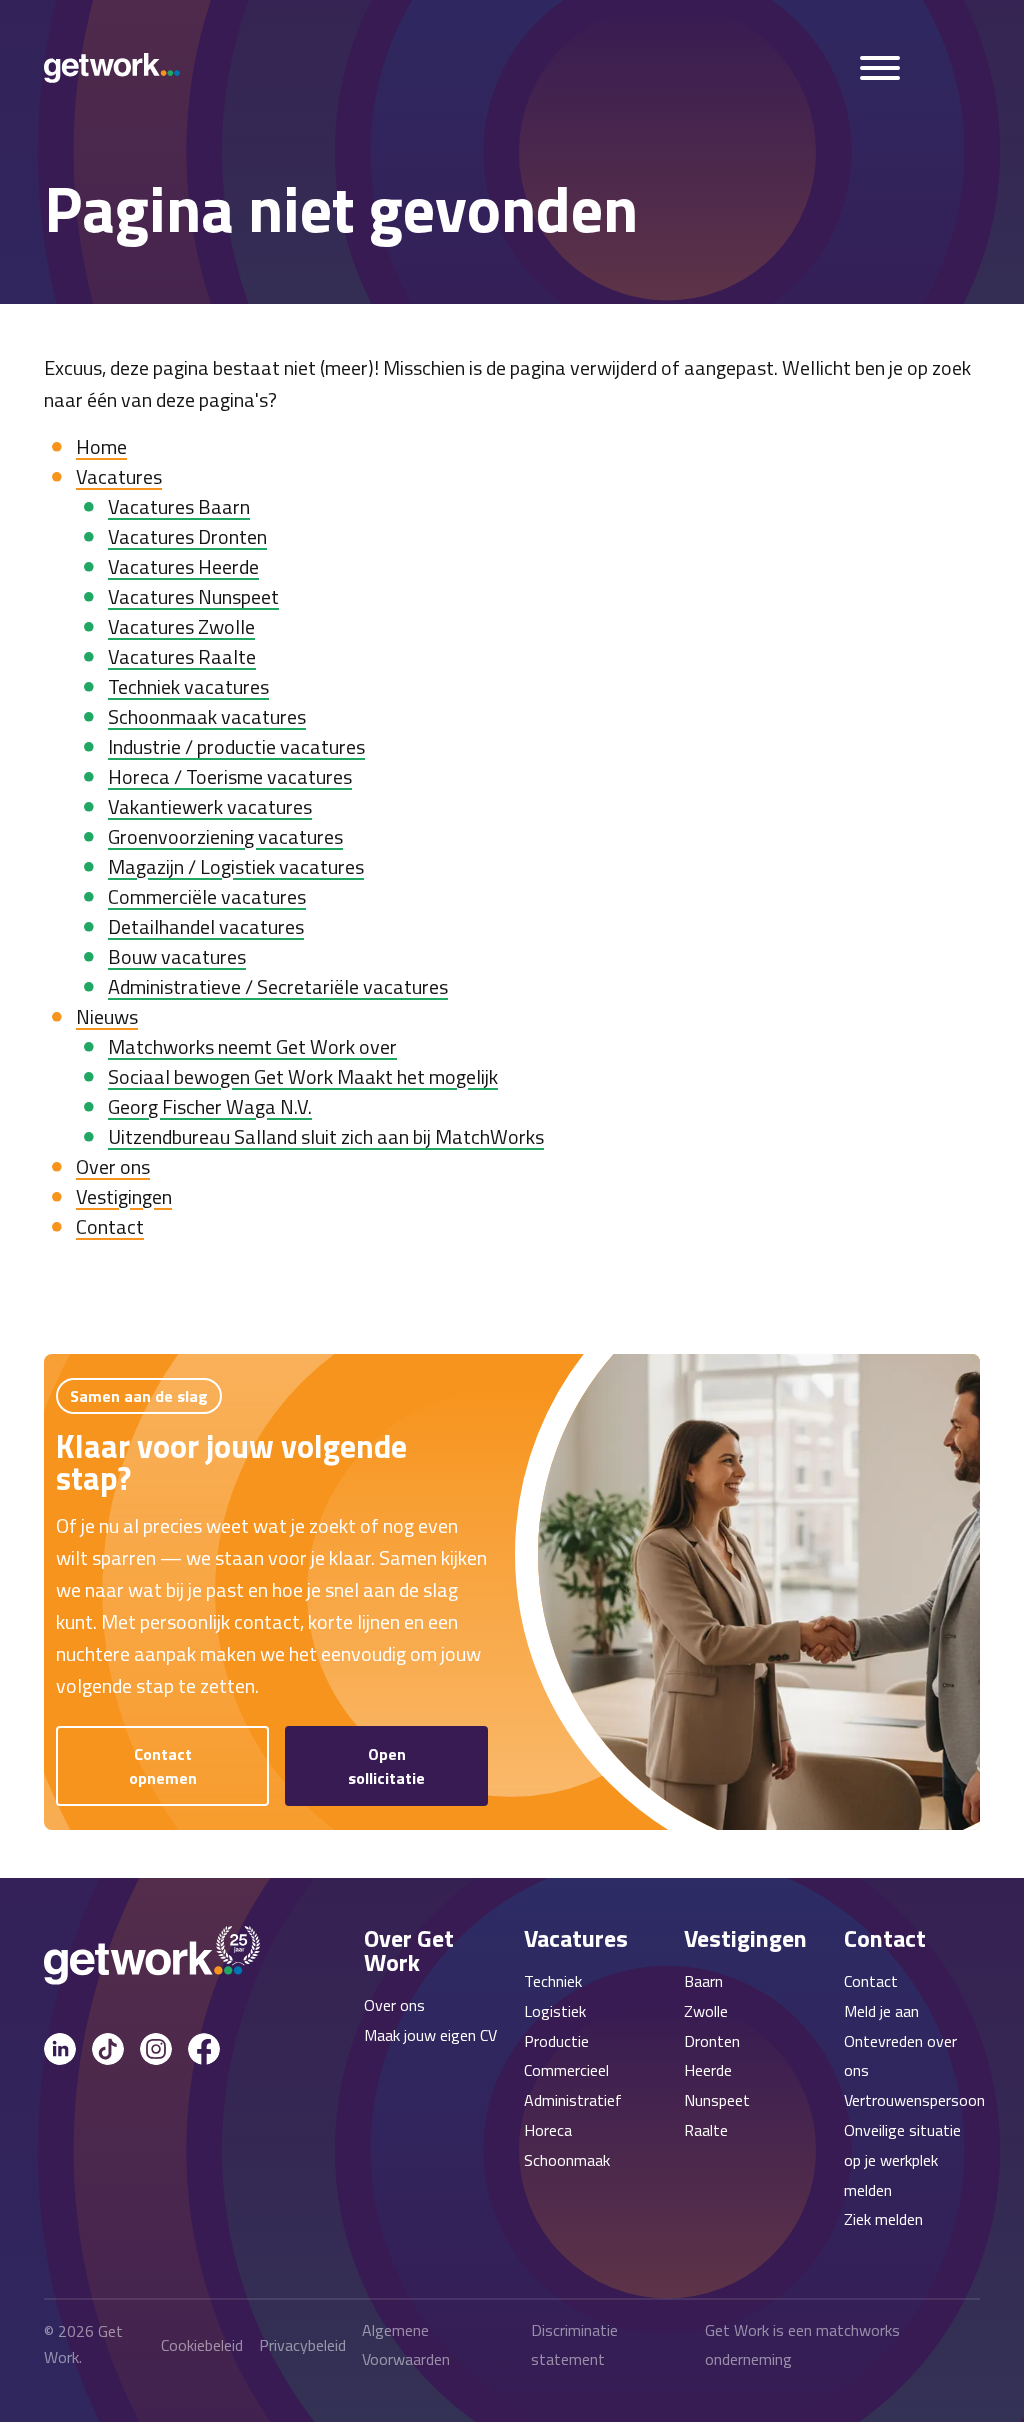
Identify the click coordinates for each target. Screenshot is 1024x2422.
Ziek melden (883, 2219)
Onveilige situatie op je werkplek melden (902, 2160)
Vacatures (119, 476)
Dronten (712, 2041)
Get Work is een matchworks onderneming (802, 2344)
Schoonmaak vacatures (207, 716)
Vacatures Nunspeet (193, 596)
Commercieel (566, 2070)
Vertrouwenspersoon (914, 2100)
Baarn (703, 1981)
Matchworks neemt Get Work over (252, 1046)
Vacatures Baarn (179, 506)
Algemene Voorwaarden (406, 2344)
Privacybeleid (302, 2345)
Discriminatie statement (574, 2344)
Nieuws (107, 1016)
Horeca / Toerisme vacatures (230, 776)
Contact (110, 1226)
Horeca (548, 2130)
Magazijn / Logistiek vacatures (236, 866)
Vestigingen (124, 1196)
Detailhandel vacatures (206, 926)
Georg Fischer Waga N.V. (210, 1106)
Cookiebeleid (202, 2345)
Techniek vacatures (188, 686)
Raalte (706, 2130)
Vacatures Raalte (182, 656)
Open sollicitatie (386, 1766)
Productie (556, 2041)
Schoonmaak (567, 2160)
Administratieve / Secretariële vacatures (278, 986)
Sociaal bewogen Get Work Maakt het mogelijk (303, 1076)
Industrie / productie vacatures (236, 746)
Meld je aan (881, 2011)
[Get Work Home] (112, 68)
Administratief (573, 2100)
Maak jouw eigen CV (430, 2035)
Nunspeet (717, 2100)
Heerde (708, 2070)
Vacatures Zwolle (181, 626)
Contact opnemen (163, 1766)
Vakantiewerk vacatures (210, 806)
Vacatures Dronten (187, 536)
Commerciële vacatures (207, 896)
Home (101, 446)
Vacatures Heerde (183, 566)
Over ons (113, 1166)
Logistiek (555, 2011)
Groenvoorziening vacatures (225, 836)
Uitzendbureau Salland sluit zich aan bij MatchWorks (326, 1136)
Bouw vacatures (177, 956)
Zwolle (706, 2011)
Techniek (553, 1981)
